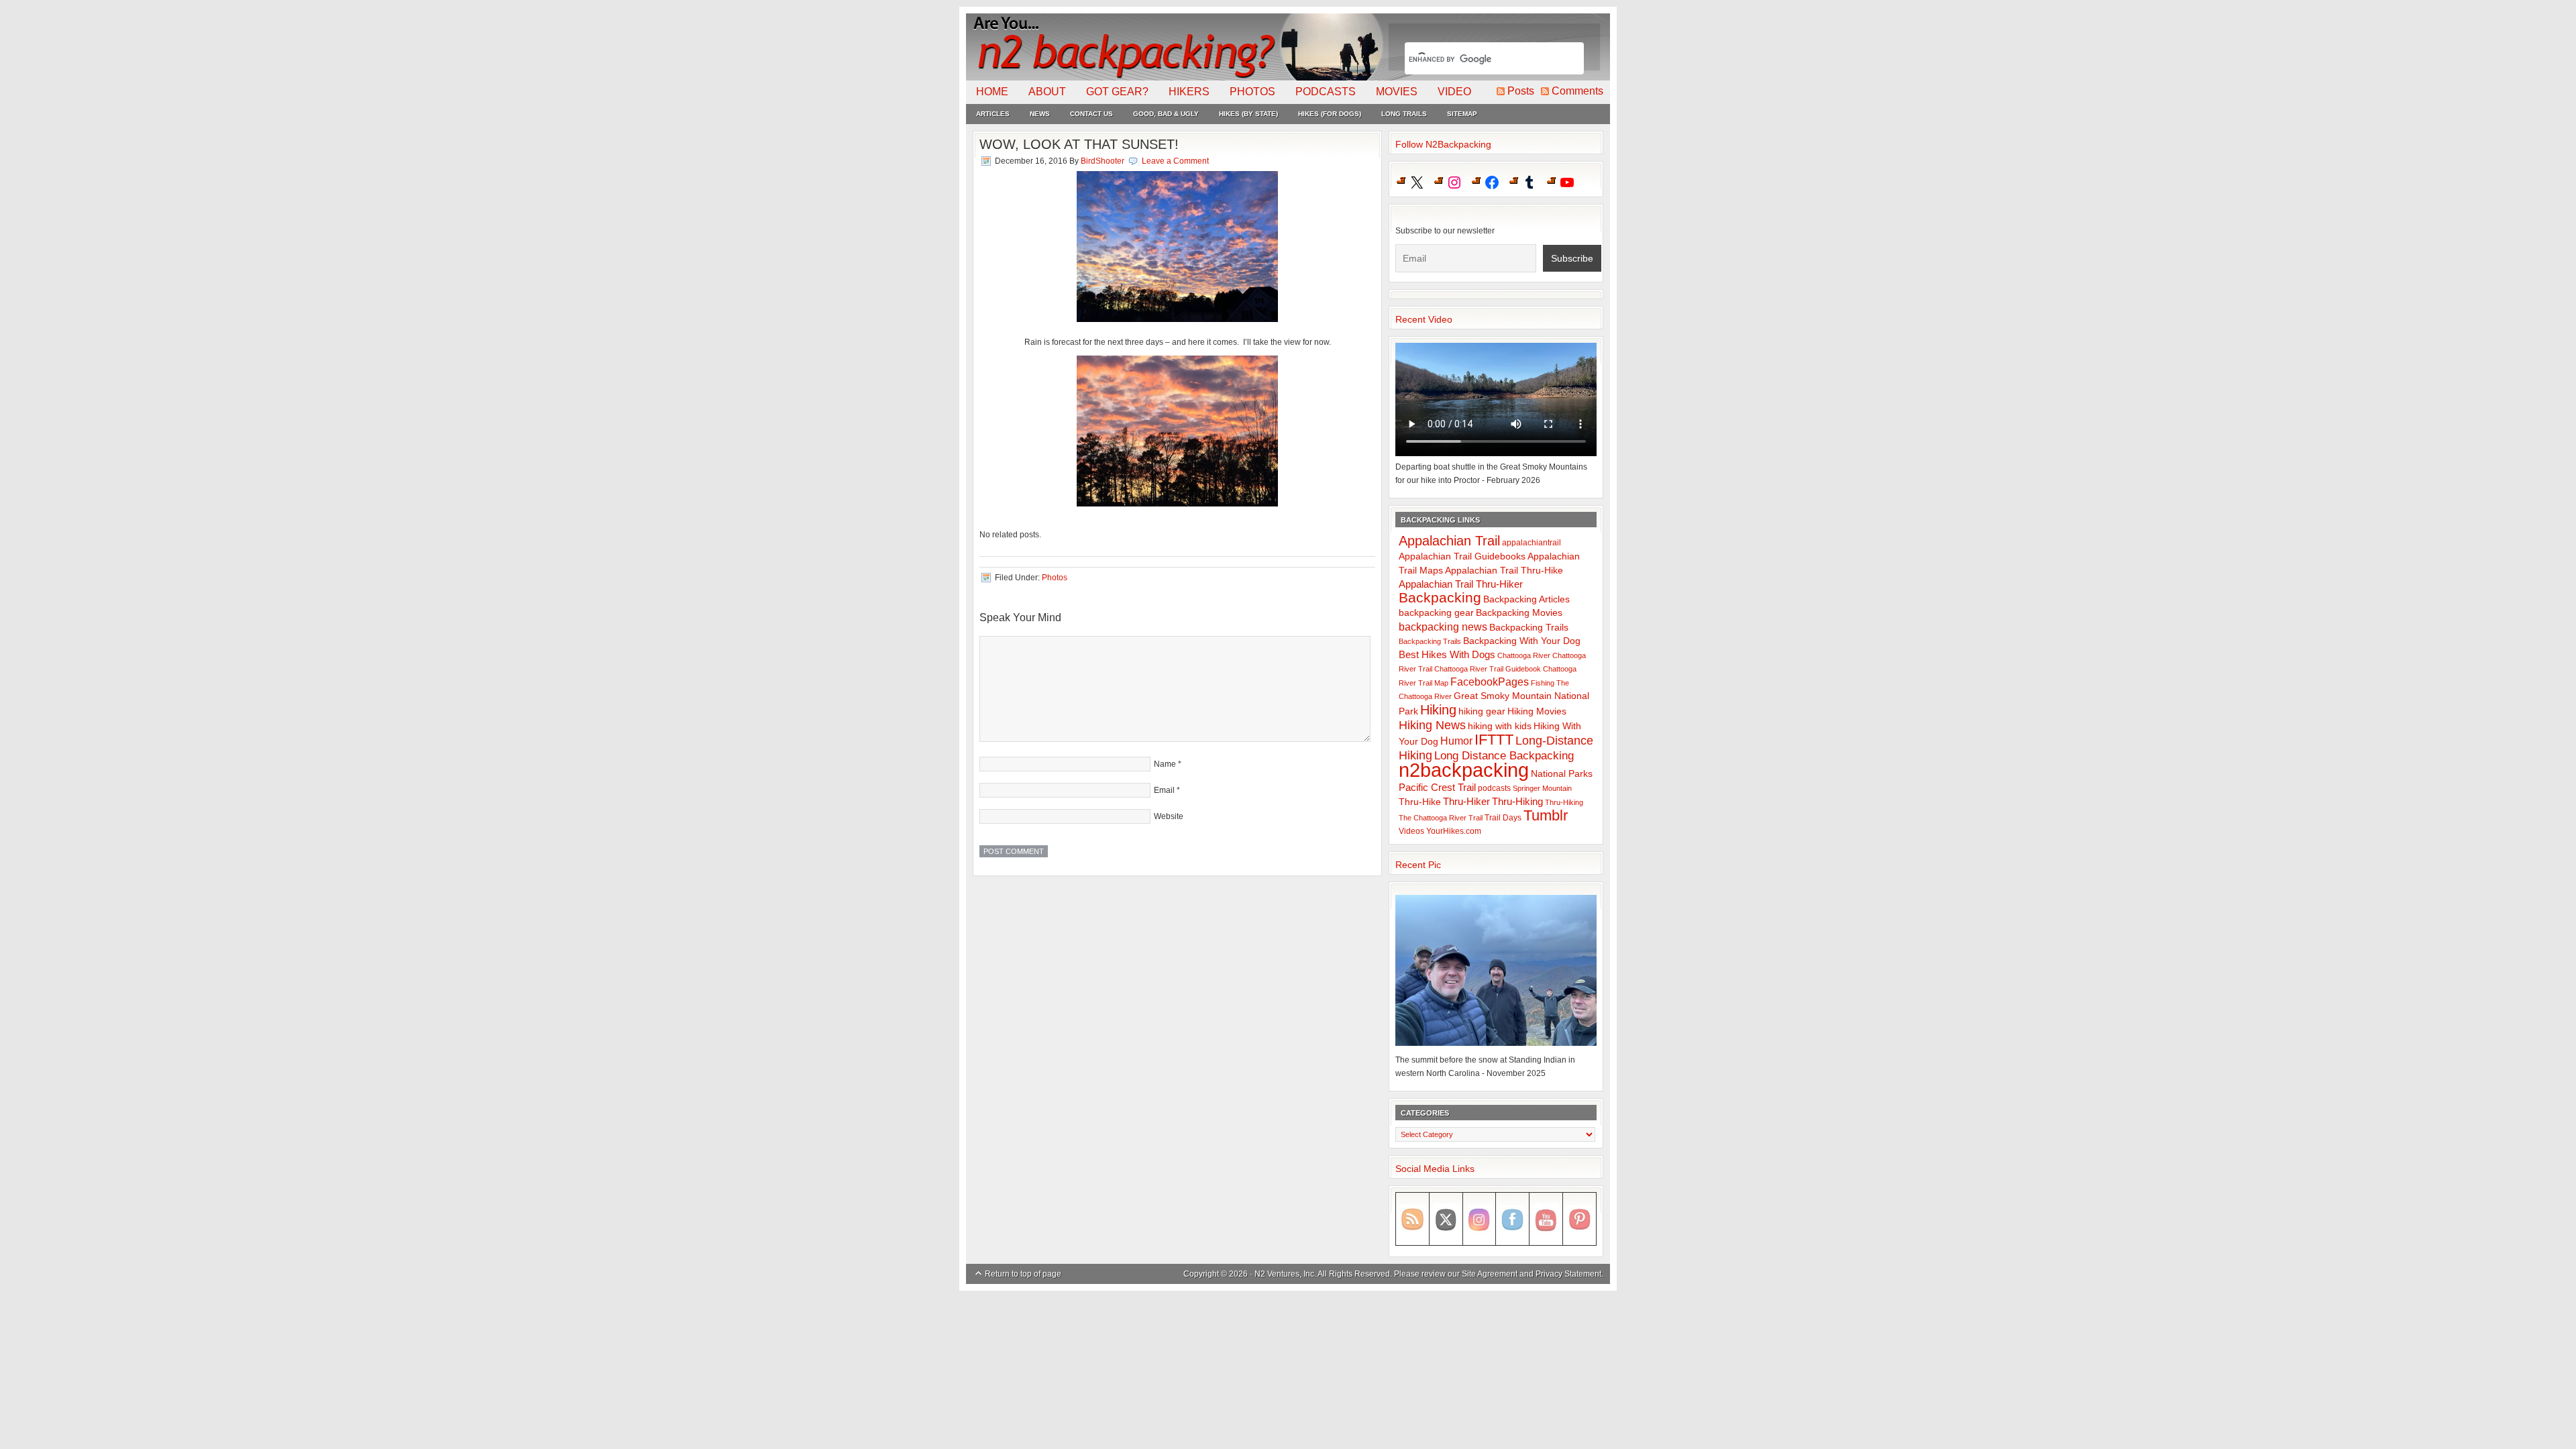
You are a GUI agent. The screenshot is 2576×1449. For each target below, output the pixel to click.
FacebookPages (1490, 682)
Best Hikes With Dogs (1447, 654)
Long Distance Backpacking (1504, 756)
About (1047, 92)
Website (1169, 816)
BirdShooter (1103, 161)
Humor (1456, 741)
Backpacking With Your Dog (1522, 641)
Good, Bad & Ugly (1166, 114)
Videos (1411, 831)
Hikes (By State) (1248, 114)
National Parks (1562, 774)
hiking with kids (1500, 726)
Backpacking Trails (1529, 627)
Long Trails (1404, 114)
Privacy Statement (1568, 1274)
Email (1164, 790)
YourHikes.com (1454, 831)
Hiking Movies (1537, 711)
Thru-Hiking (1517, 801)
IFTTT (1494, 740)
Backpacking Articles (1526, 599)
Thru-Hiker (1466, 801)
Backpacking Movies (1519, 613)
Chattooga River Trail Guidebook (1488, 669)
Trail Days (1503, 818)
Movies (1397, 92)
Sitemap (1462, 114)
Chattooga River (1524, 655)
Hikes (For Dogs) (1330, 114)
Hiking (1438, 710)
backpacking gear (1436, 613)
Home (992, 92)
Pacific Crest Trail (1437, 787)
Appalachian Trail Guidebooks (1462, 556)
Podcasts (1326, 92)
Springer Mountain (1542, 788)
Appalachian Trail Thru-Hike (1504, 571)
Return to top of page (1023, 1274)
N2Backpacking (1176, 47)
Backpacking (1440, 597)
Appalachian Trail (1449, 541)
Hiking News (1432, 725)
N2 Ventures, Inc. (1285, 1274)
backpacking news (1443, 627)
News (1040, 114)
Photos (1252, 92)
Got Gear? (1117, 92)
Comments (1577, 91)
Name (1165, 764)
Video (1454, 92)
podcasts (1494, 788)
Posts (1521, 91)
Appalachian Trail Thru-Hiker (1461, 584)
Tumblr (1546, 815)
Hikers (1189, 92)
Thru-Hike (1420, 802)
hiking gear (1482, 711)
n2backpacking (1464, 770)
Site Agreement (1490, 1274)
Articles (993, 114)
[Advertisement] (1288, 1328)
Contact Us (1091, 114)
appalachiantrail (1532, 543)
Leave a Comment (1175, 161)
